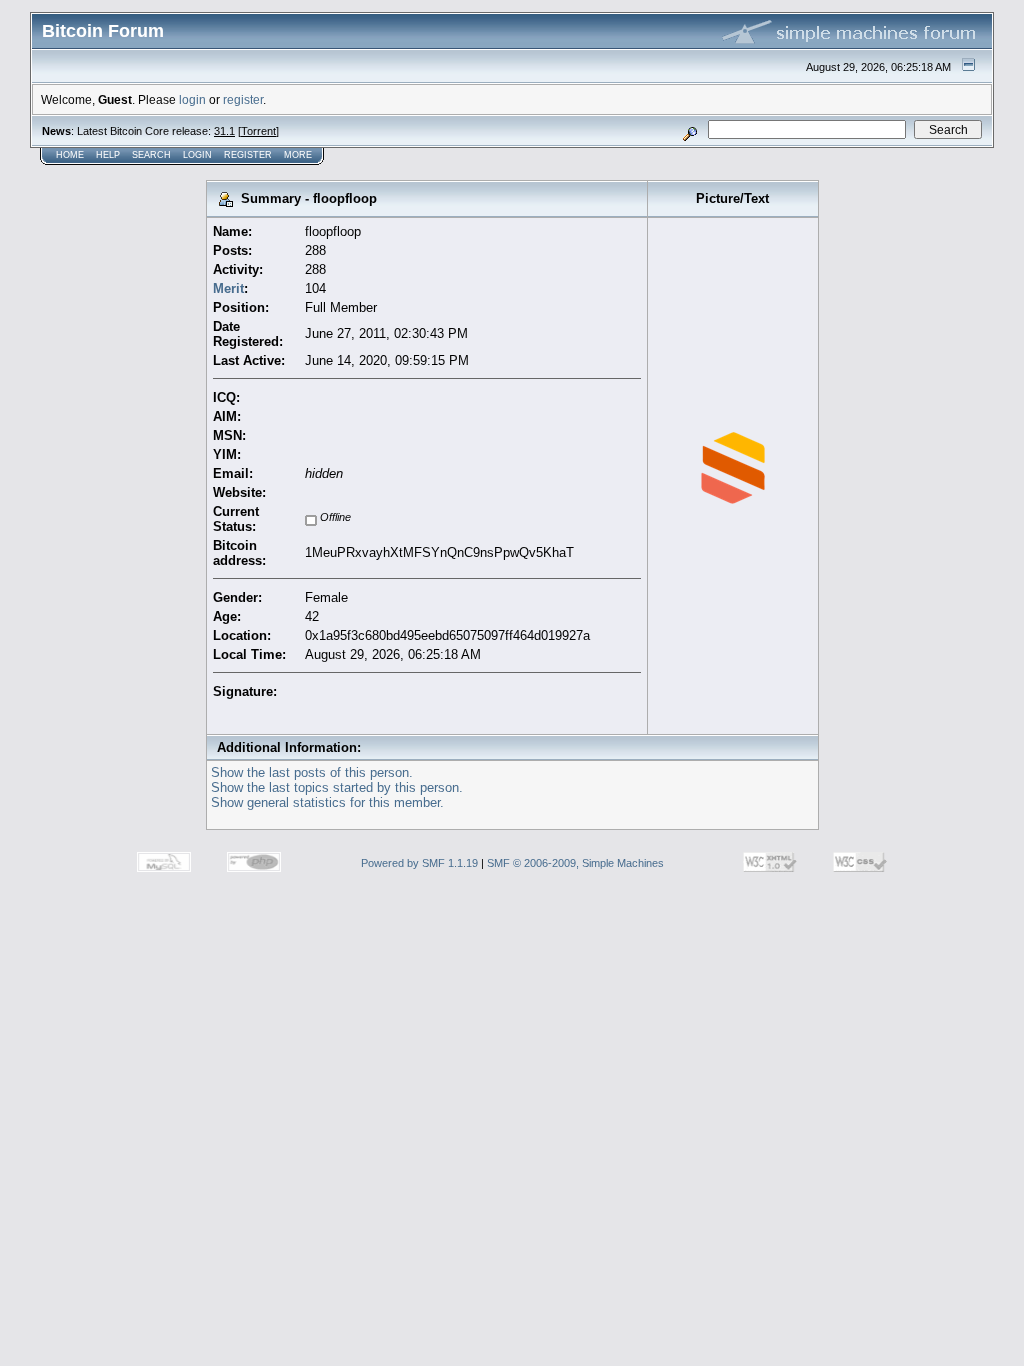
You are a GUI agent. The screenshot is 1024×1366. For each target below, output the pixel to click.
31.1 (224, 131)
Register (248, 155)
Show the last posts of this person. (312, 772)
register (243, 99)
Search (151, 155)
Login (197, 155)
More (298, 155)
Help (108, 155)
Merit (228, 288)
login (192, 99)
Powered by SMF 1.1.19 (419, 863)
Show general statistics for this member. (327, 802)
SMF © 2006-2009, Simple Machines (575, 863)
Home (70, 155)
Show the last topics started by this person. (337, 787)
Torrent (258, 131)
